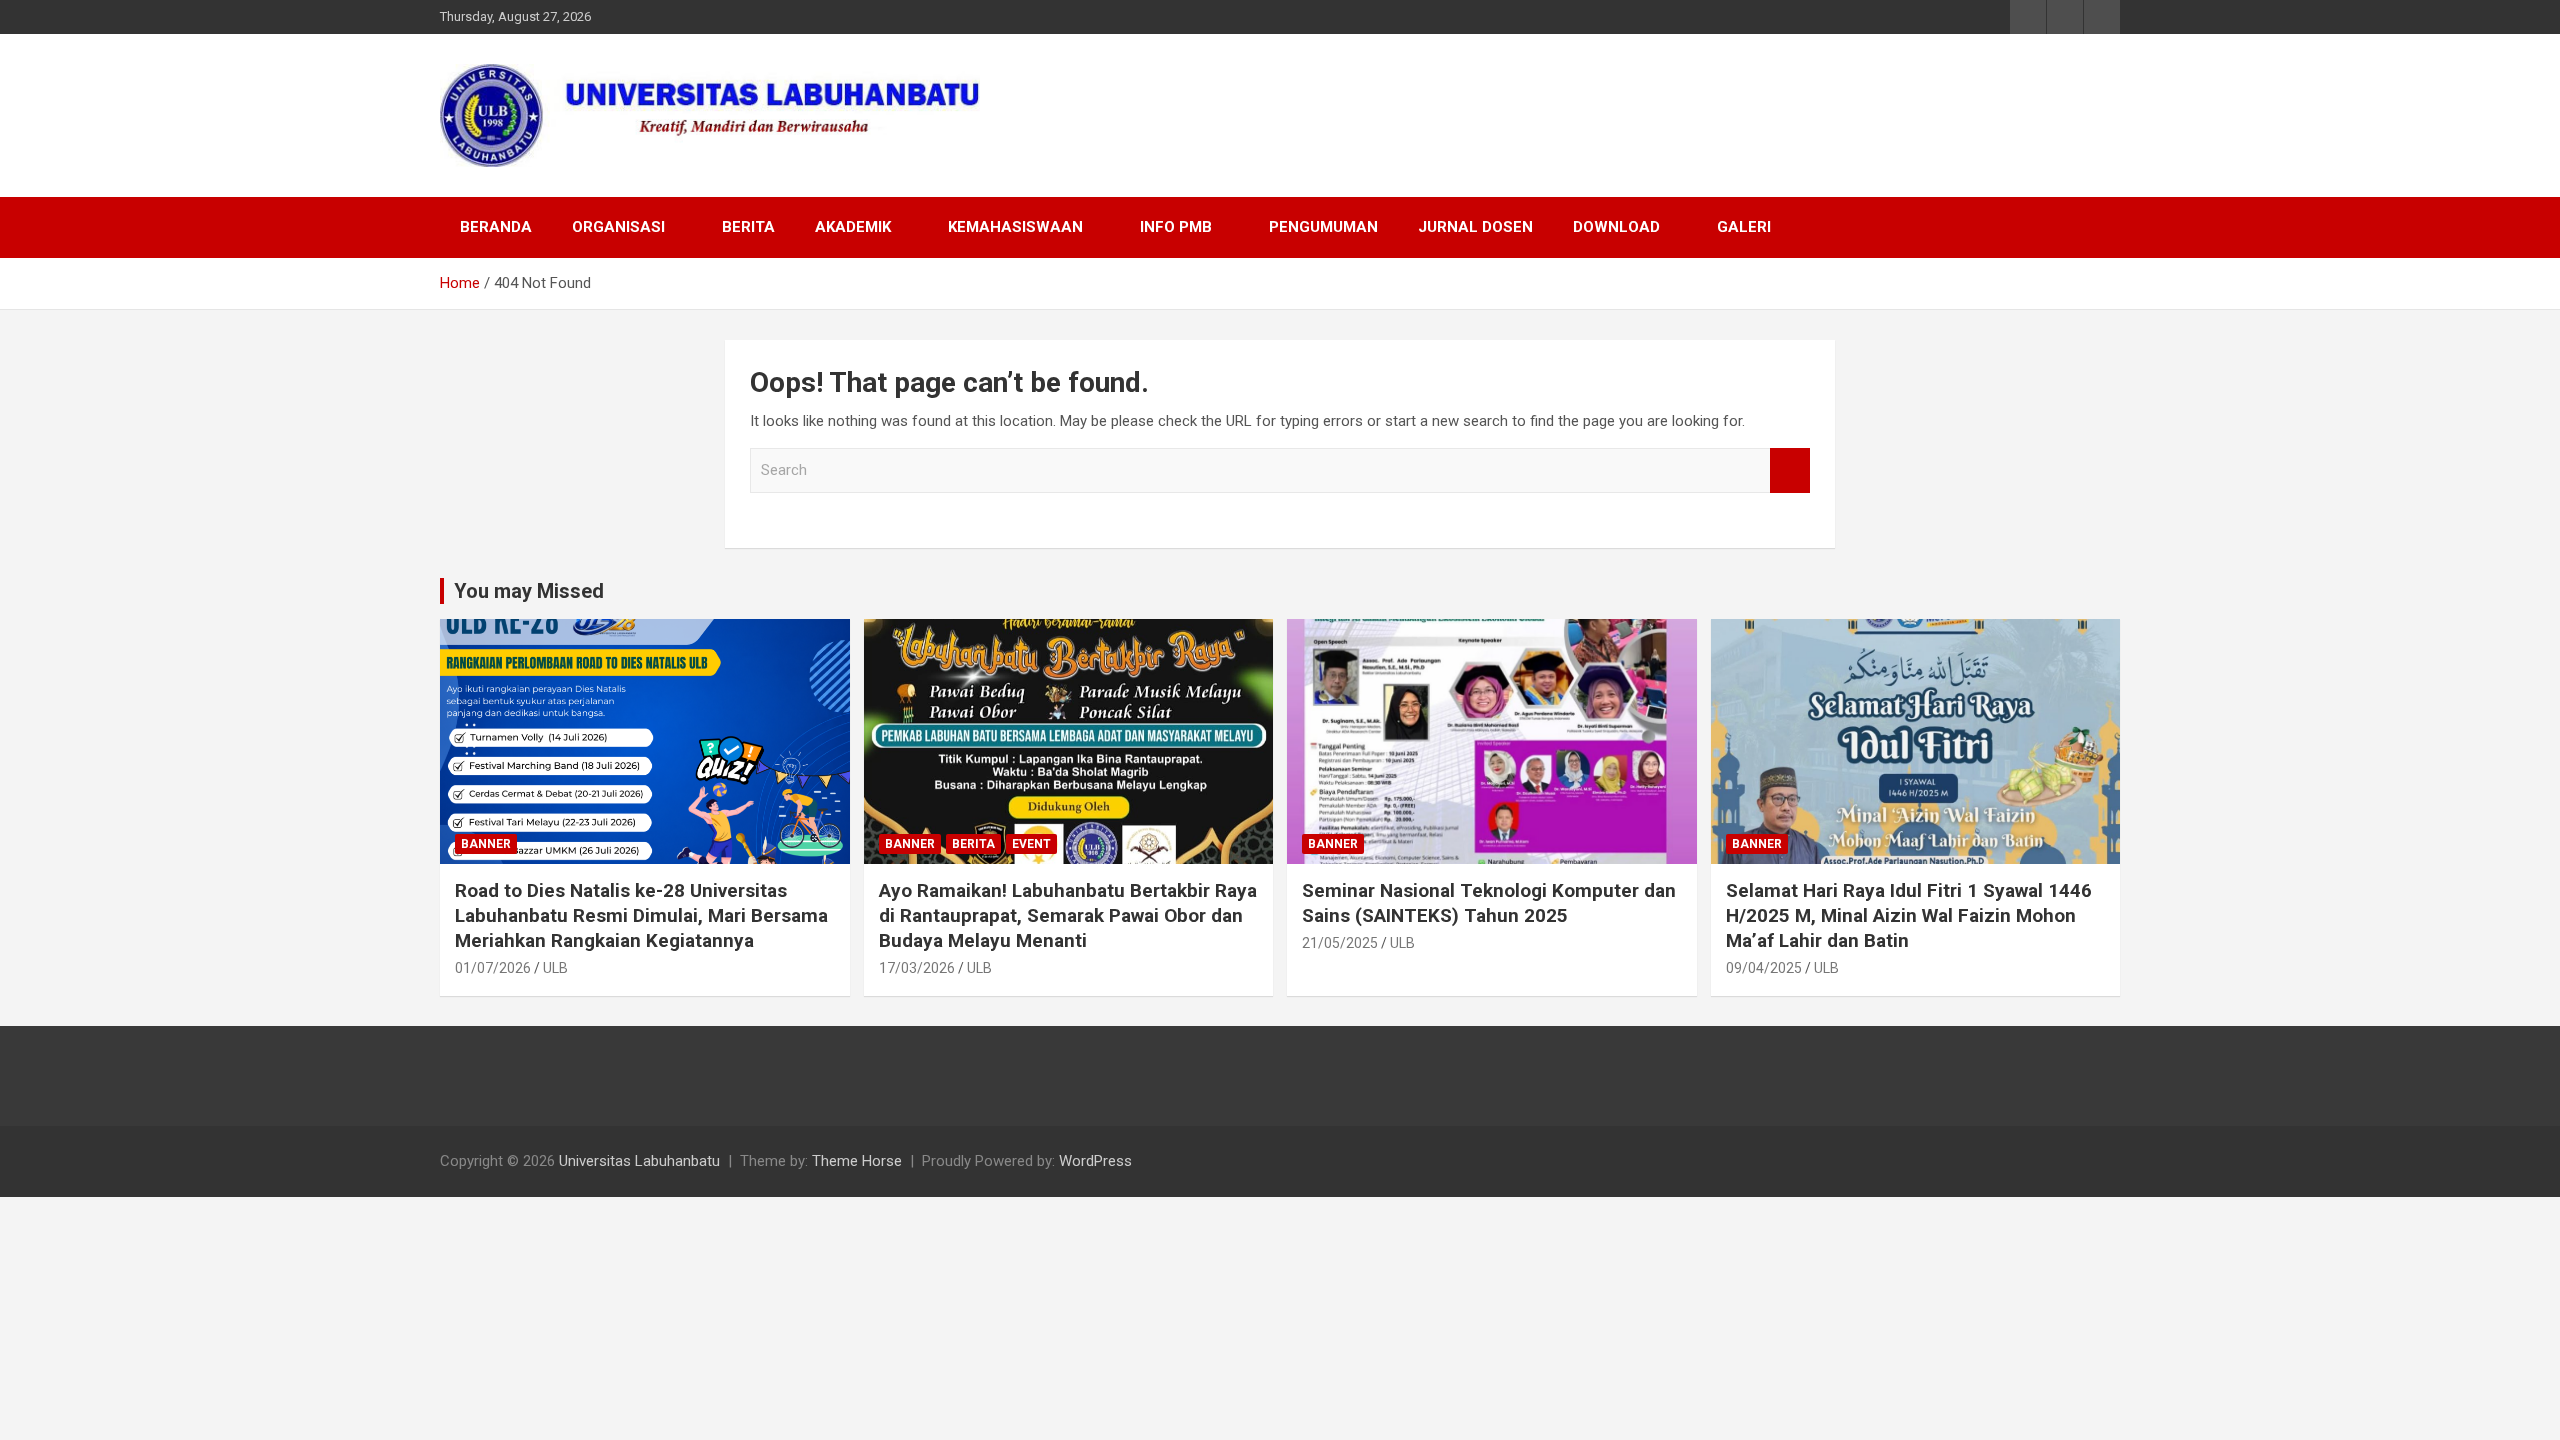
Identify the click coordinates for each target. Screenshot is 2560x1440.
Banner (486, 844)
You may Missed (529, 591)
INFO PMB (1176, 227)
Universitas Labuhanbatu (639, 1161)
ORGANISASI (618, 227)
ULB (555, 968)
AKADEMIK (853, 227)
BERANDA (496, 227)
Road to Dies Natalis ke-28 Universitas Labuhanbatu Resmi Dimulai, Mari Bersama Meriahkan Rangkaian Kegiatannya (641, 915)
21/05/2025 (1340, 943)
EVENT (1031, 844)
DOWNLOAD (1616, 227)
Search (1790, 470)
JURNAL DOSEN (1475, 227)
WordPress (1095, 1161)
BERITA (748, 227)
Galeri (1744, 227)
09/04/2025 (1764, 968)
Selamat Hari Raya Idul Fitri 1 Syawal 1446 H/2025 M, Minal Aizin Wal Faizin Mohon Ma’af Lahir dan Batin (1909, 915)
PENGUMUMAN (1323, 227)
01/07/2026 (493, 968)
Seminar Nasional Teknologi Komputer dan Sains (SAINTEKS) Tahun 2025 (1489, 903)
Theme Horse (857, 1161)
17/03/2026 (917, 968)
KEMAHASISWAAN (1015, 227)
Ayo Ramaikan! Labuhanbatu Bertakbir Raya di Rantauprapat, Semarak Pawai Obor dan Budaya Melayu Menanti (1068, 915)
